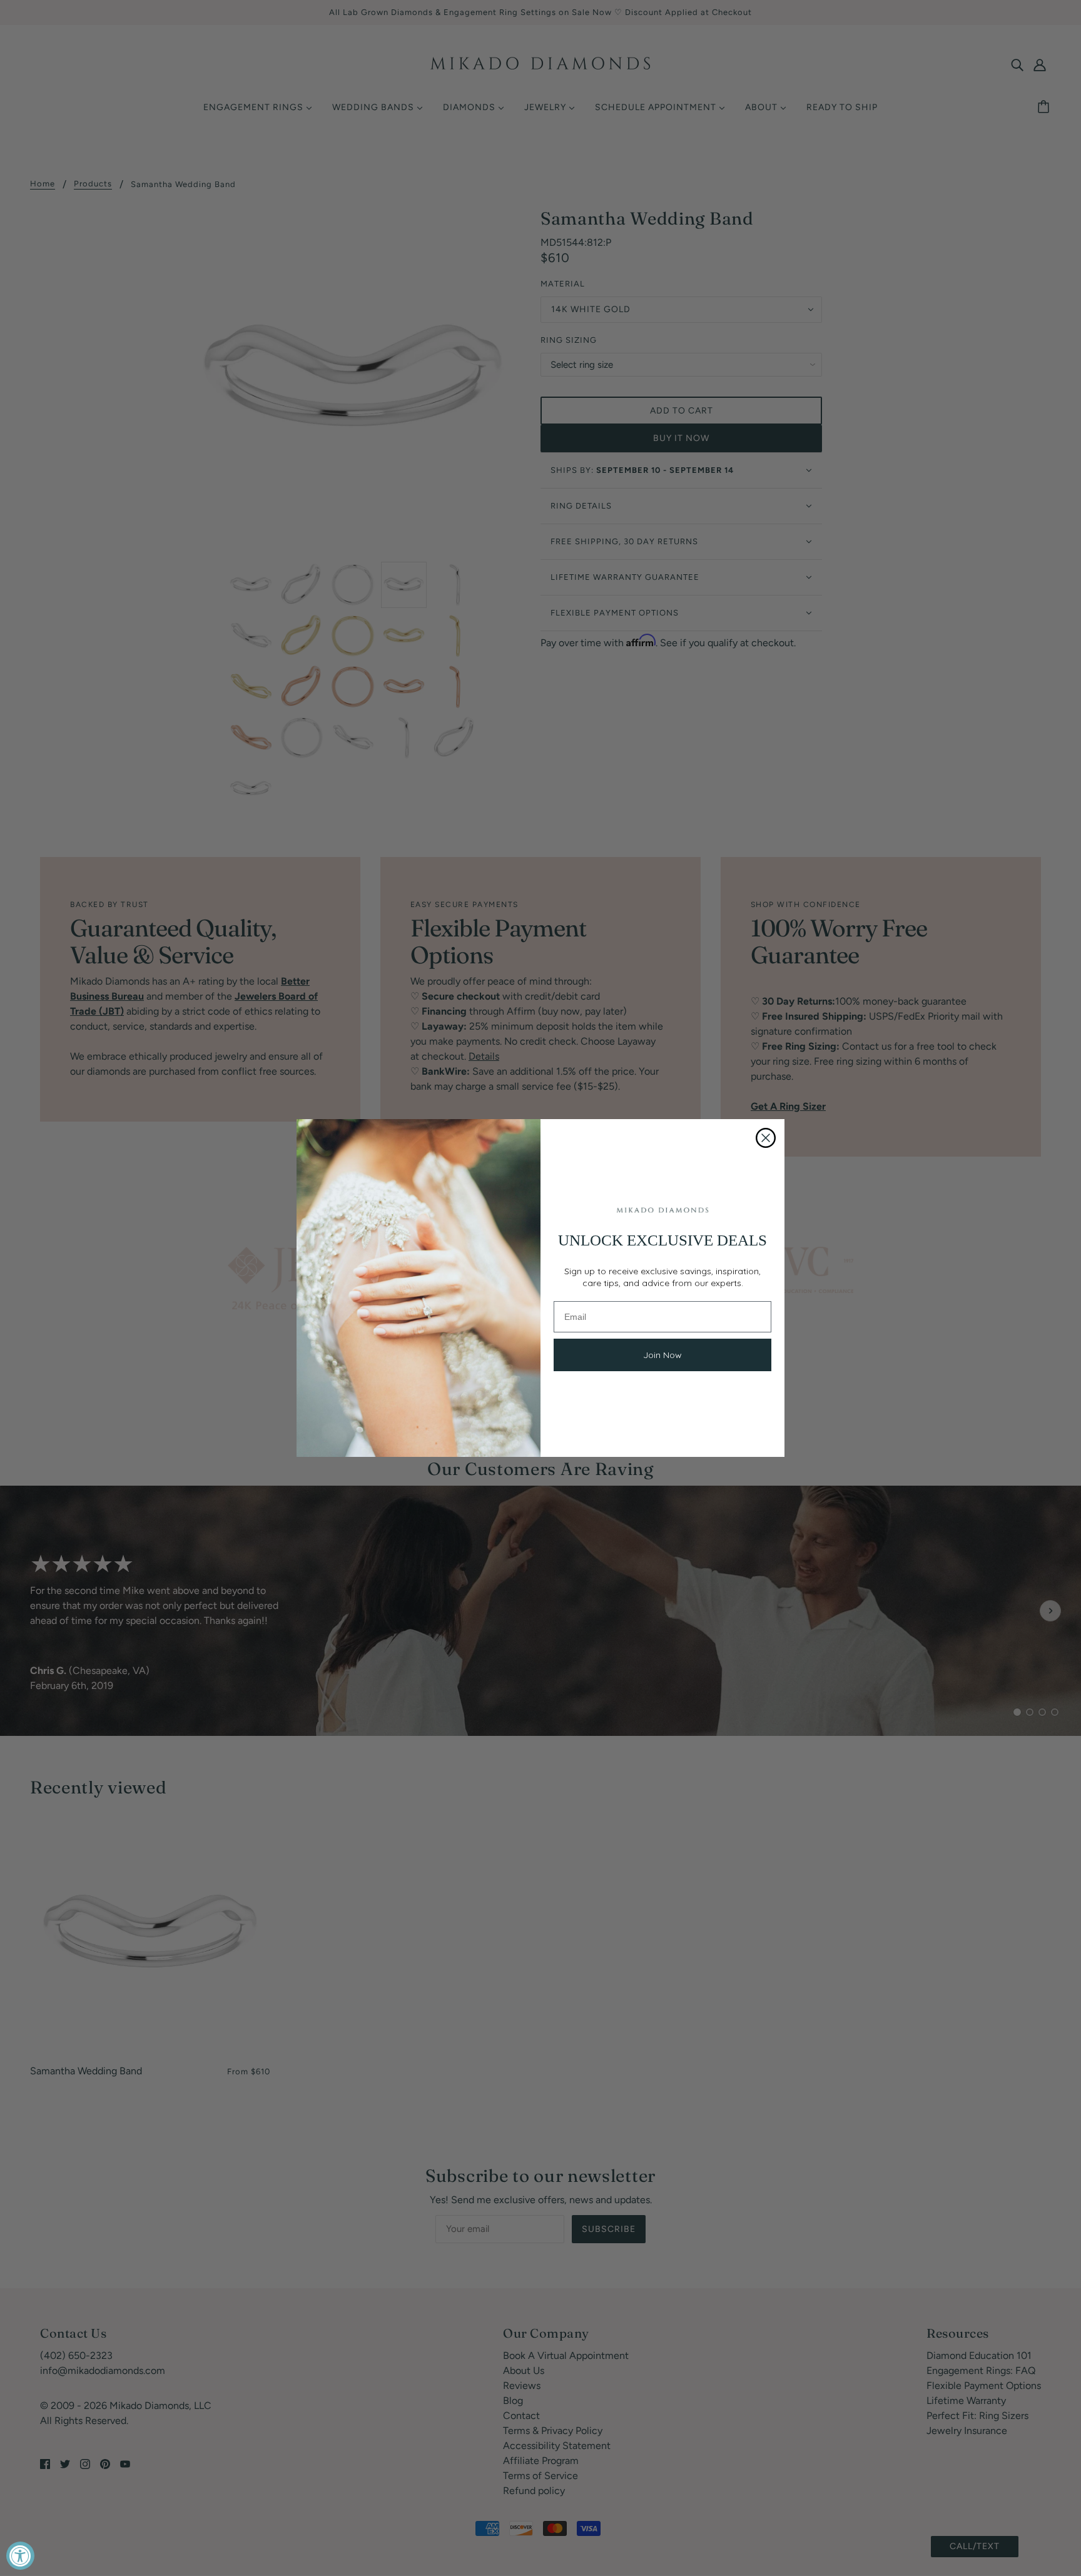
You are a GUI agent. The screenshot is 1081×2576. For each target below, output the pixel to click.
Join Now (662, 1355)
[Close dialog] (766, 1138)
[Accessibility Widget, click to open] (20, 2556)
